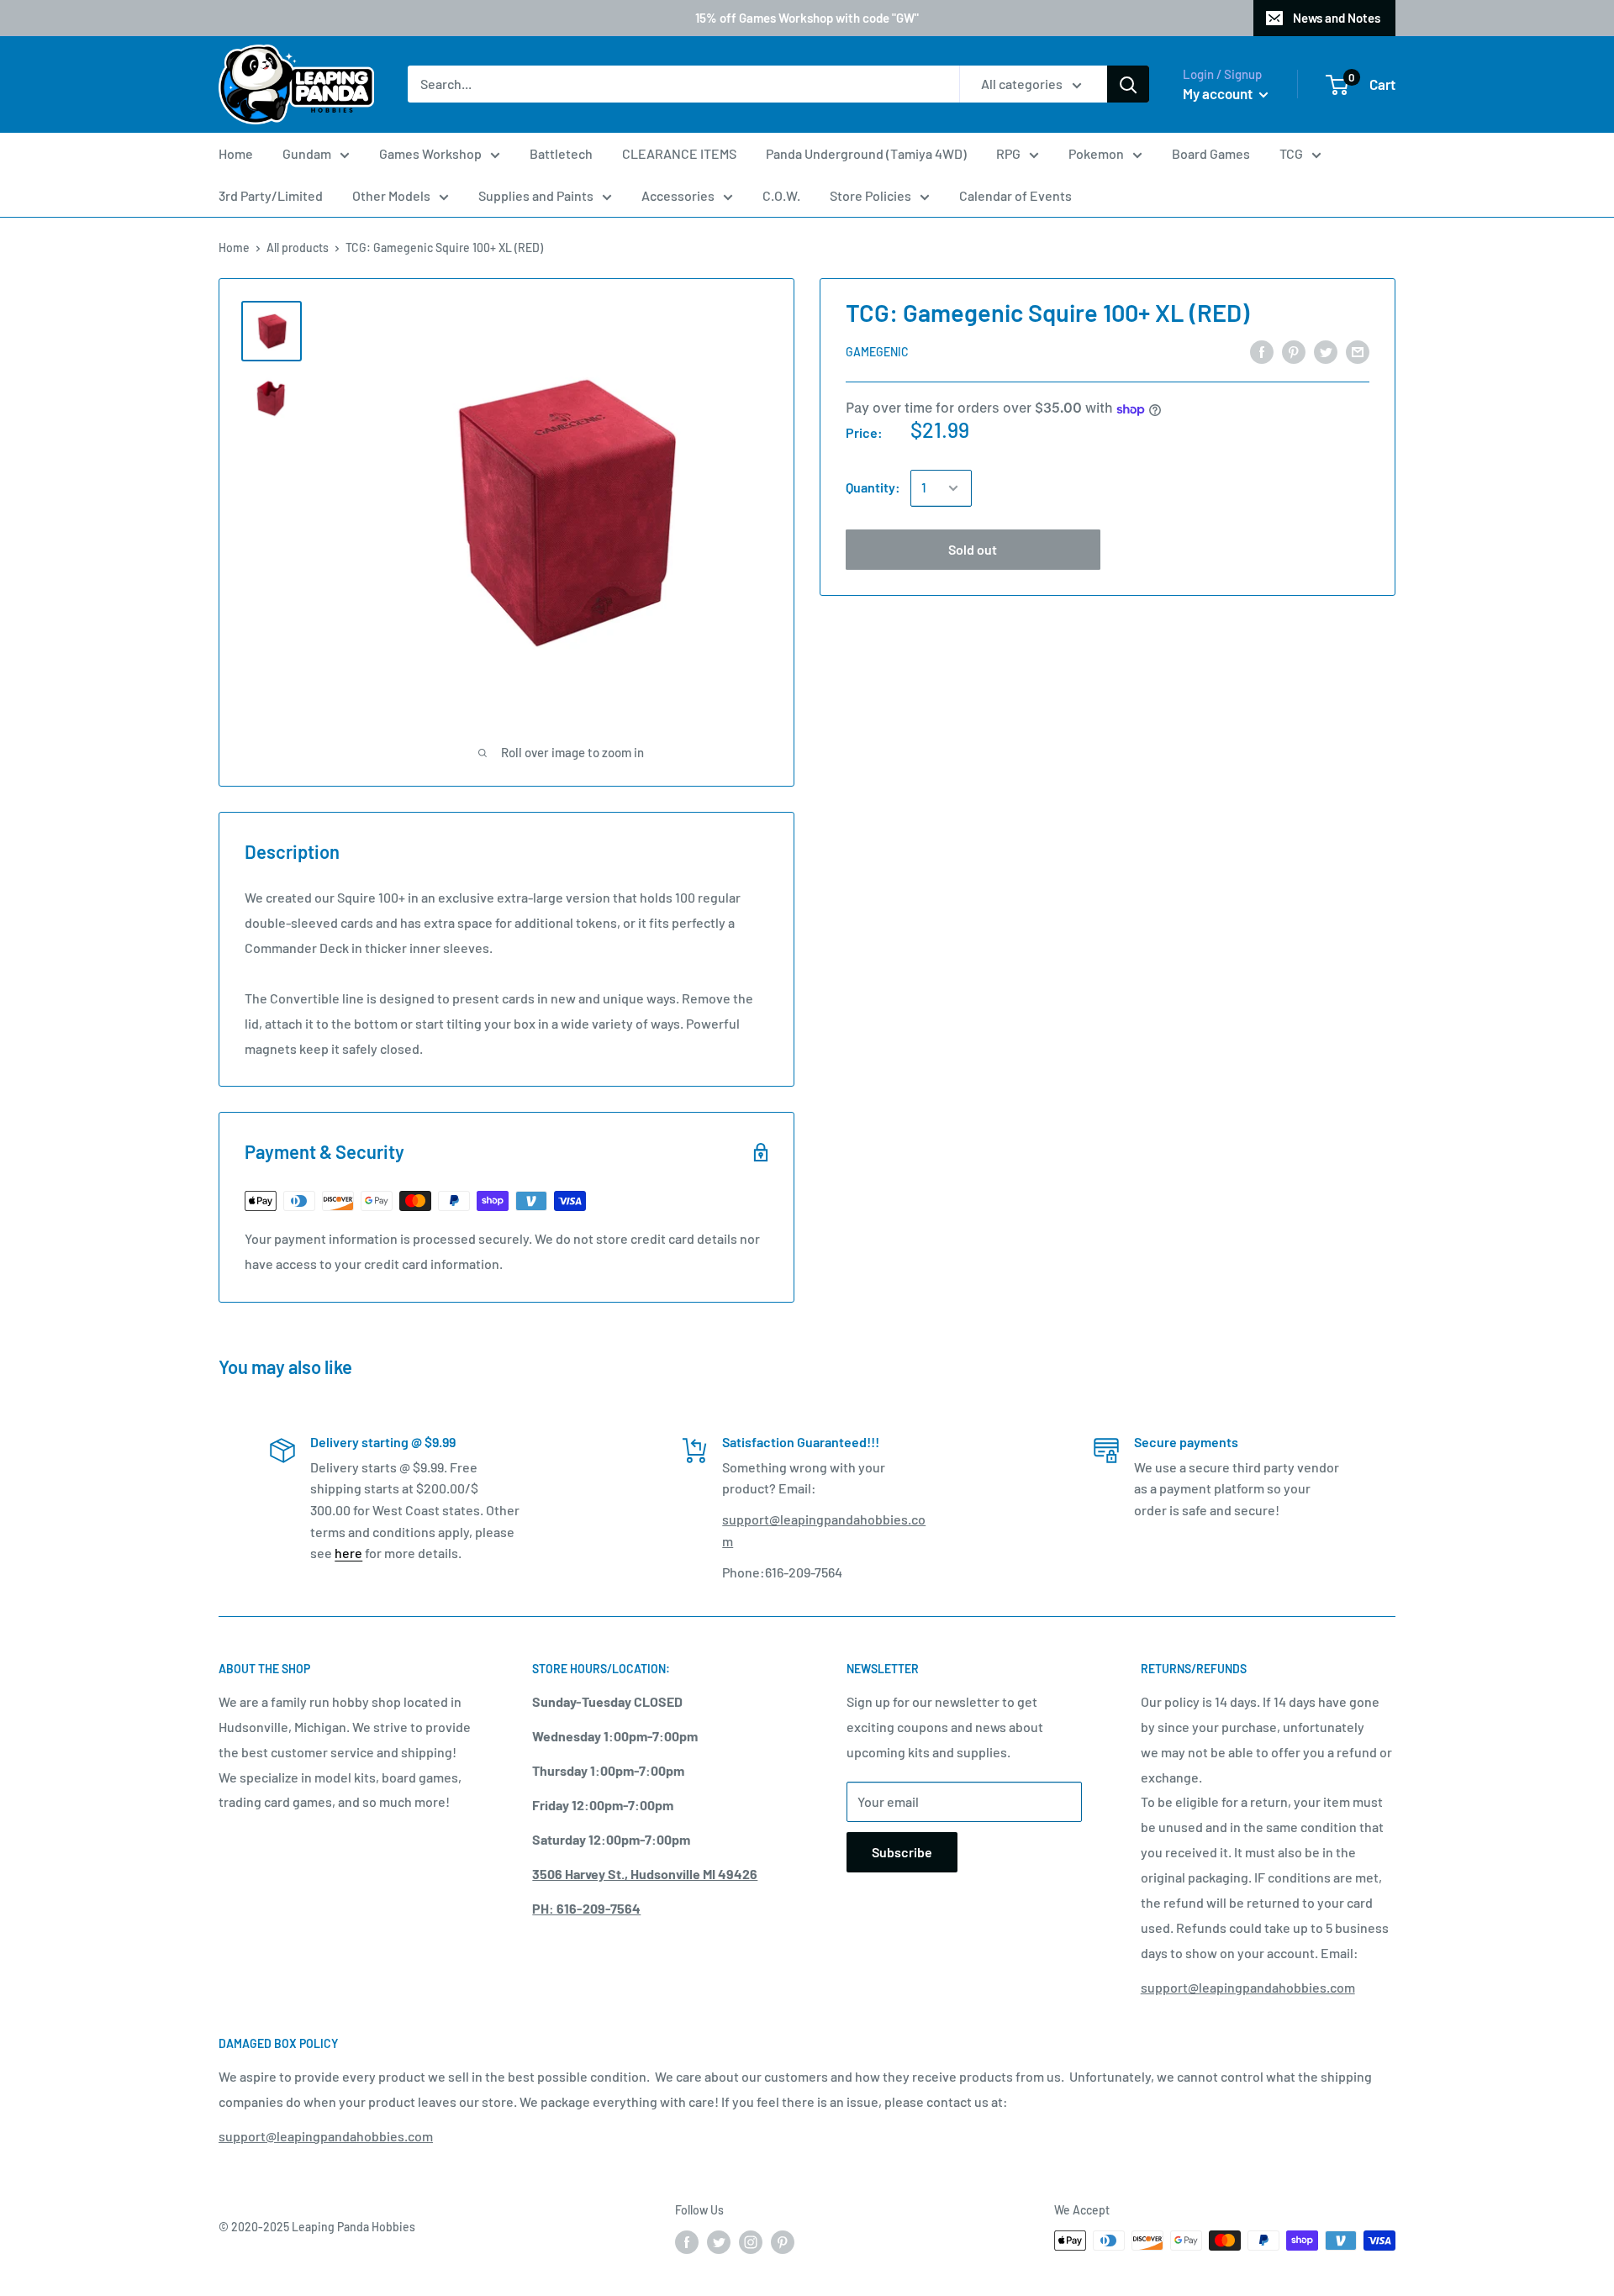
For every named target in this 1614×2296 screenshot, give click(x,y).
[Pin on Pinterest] (1294, 351)
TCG (1291, 153)
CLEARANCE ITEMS (679, 153)
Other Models (391, 195)
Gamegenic (877, 352)
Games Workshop (430, 153)
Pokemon (1096, 153)
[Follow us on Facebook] (687, 2242)
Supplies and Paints (536, 195)
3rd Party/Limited (271, 195)
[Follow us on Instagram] (751, 2242)
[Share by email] (1358, 351)
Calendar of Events (1015, 195)
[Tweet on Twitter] (1326, 351)
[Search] (1128, 85)
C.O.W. (781, 195)
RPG (1008, 153)
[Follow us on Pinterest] (783, 2242)
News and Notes (1337, 18)
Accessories (678, 195)
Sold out (973, 550)
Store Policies (870, 195)
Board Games (1211, 153)
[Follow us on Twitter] (719, 2242)
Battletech (561, 153)
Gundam (307, 153)
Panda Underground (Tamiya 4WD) (866, 153)
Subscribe (902, 1852)
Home (236, 153)
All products (298, 248)
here (348, 1553)
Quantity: (873, 488)
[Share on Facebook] (1262, 351)
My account (1219, 93)
